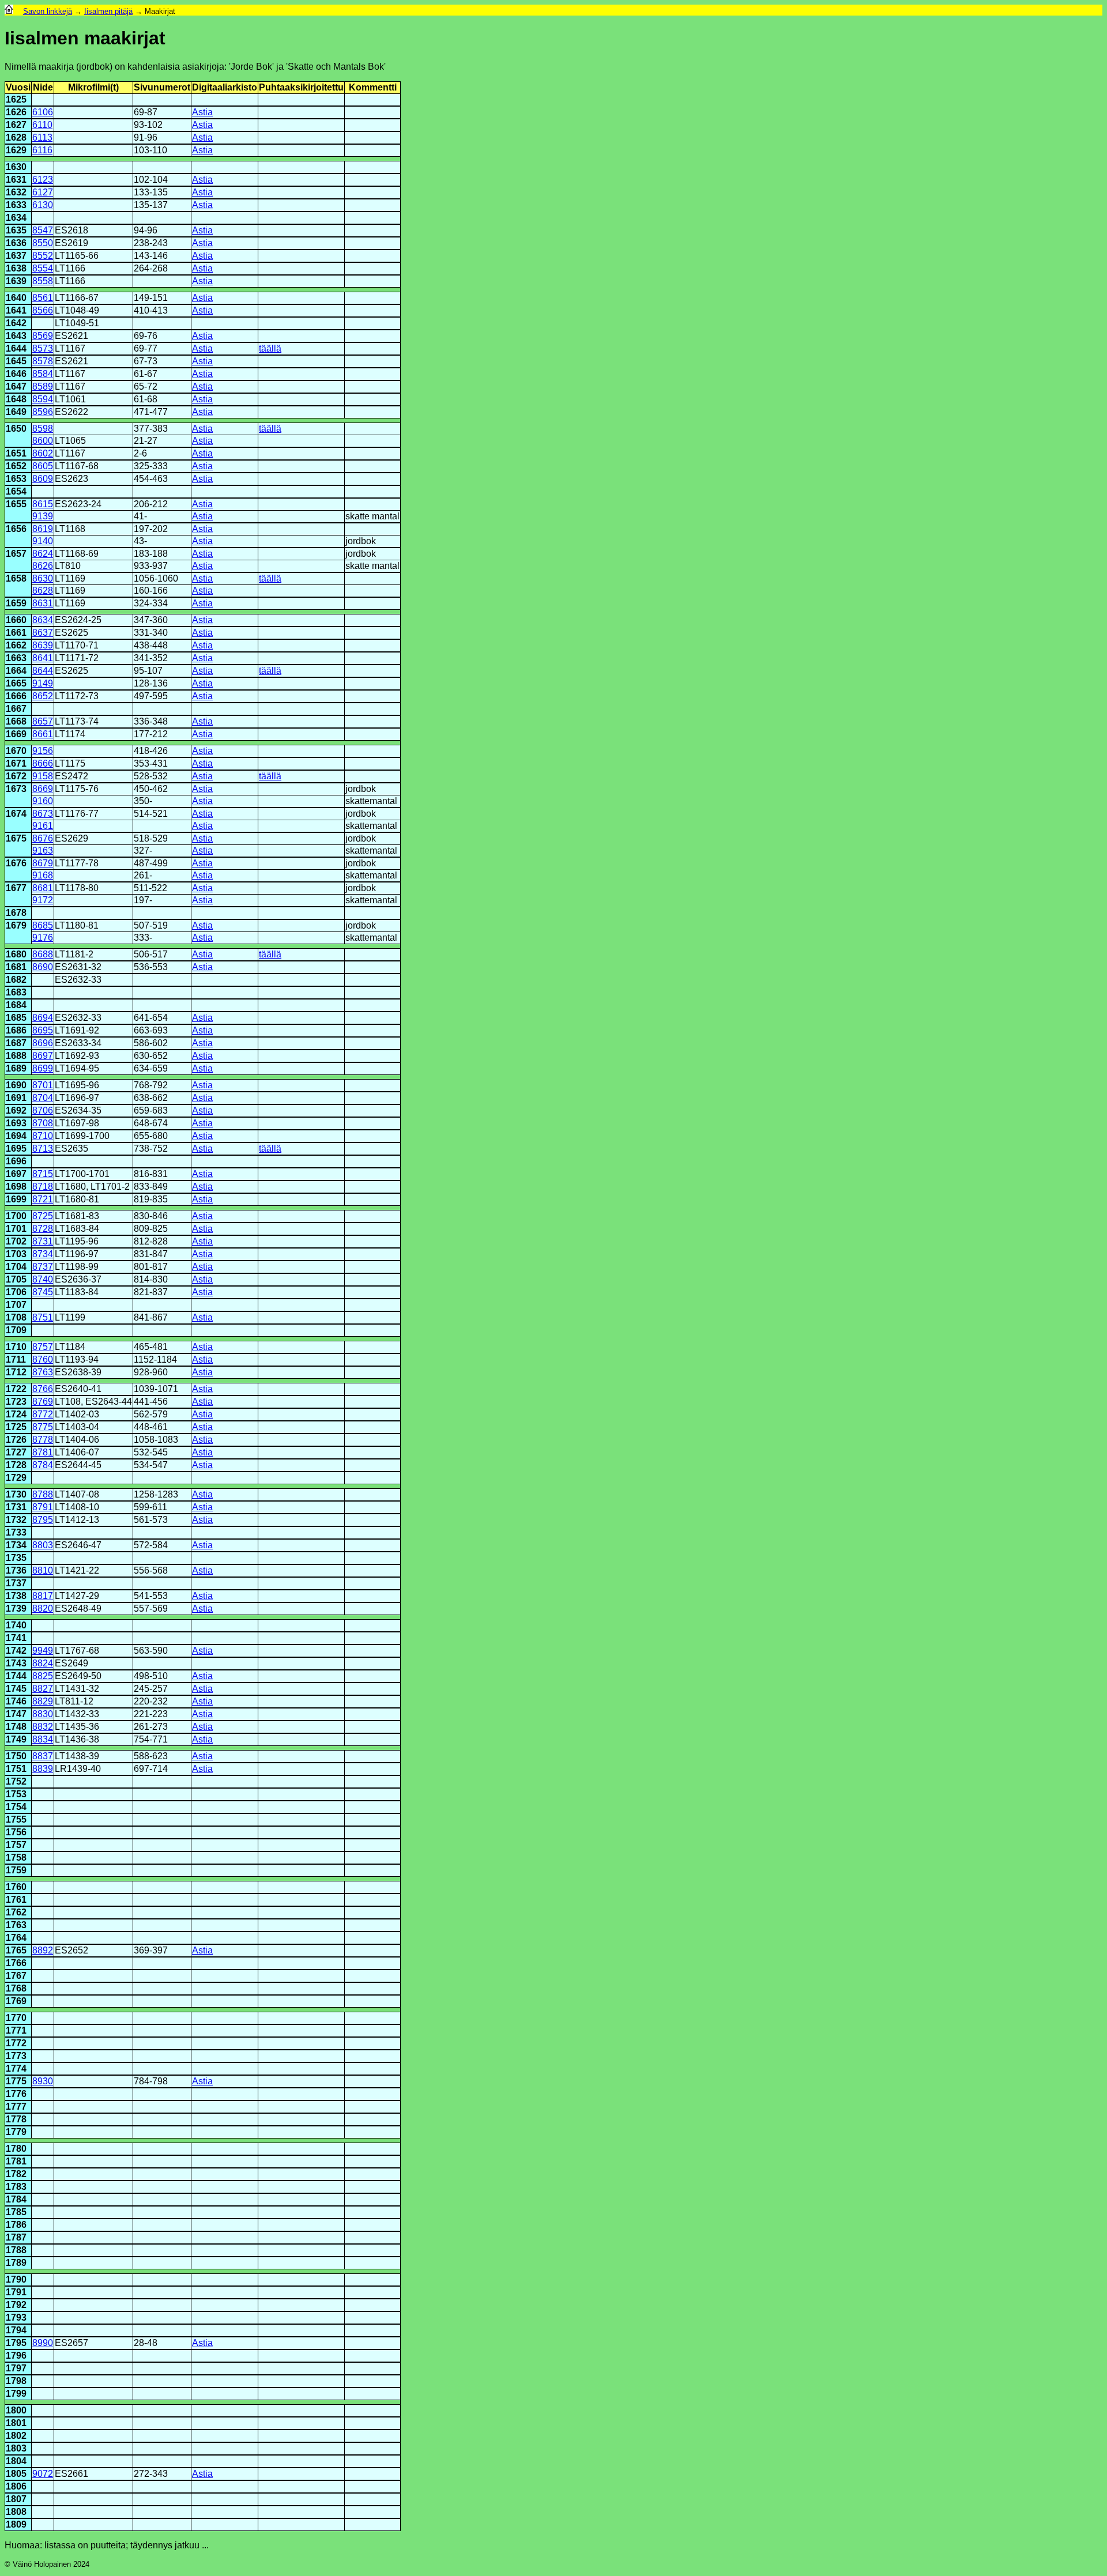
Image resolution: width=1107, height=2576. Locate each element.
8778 (43, 1440)
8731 (43, 1241)
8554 (43, 268)
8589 (43, 386)
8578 (43, 361)
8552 (43, 256)
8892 (43, 1950)
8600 (43, 441)
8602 (43, 453)
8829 (43, 1701)
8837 (43, 1756)
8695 (43, 1030)
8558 (43, 281)
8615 (43, 504)
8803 (43, 1545)
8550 (43, 243)
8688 (43, 954)
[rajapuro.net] (9, 11)
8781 (43, 1452)
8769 (43, 1402)
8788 (43, 1494)
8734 (43, 1254)
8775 (43, 1427)
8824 (43, 1663)
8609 (43, 479)
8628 (43, 591)
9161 (43, 826)
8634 (43, 620)
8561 (43, 298)
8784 (43, 1465)
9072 (43, 2474)
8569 (43, 336)
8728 (43, 1229)
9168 (43, 875)
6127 (43, 192)
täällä (270, 348)
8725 (43, 1216)
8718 (43, 1187)
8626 (43, 566)
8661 (43, 734)
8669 (43, 789)
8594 (43, 399)
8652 (43, 696)
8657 (43, 721)
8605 (43, 466)
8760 (43, 1359)
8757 (43, 1347)
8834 (43, 1739)
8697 (43, 1056)
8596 (43, 412)
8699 (43, 1068)
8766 (43, 1389)
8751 (43, 1317)
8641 (43, 658)
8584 (43, 374)
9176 (43, 938)
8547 (43, 230)
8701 (43, 1085)
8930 (43, 2081)
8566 (43, 310)
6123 (43, 180)
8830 (43, 1714)
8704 (43, 1098)
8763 (43, 1372)
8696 (43, 1043)
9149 (43, 683)
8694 (43, 1018)
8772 (43, 1414)
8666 (43, 763)
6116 (42, 150)
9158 (43, 776)
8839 (43, 1769)
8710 (43, 1136)
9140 (43, 541)
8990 (43, 2343)
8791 (43, 1507)
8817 (43, 1596)
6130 (43, 205)
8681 (43, 888)
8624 (43, 554)
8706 (43, 1110)
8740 (43, 1279)
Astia (202, 112)
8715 (43, 1174)
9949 (43, 1651)
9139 (43, 516)
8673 (43, 814)
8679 (43, 863)
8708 (43, 1123)
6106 (43, 112)
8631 (43, 603)
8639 (43, 645)
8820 (43, 1608)
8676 (43, 838)
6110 (42, 125)
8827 (43, 1689)
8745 (43, 1292)
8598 (43, 429)
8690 (43, 967)
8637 (43, 633)
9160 (43, 801)
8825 (43, 1676)
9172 (43, 900)
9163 (43, 851)
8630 (43, 578)
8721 (43, 1199)
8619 (43, 529)
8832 (43, 1727)
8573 (43, 348)
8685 (43, 925)
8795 (43, 1520)
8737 (43, 1267)
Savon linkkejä (48, 11)
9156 (43, 751)
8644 (43, 671)
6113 (42, 137)
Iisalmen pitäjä (108, 11)
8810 (43, 1570)
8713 (43, 1149)
